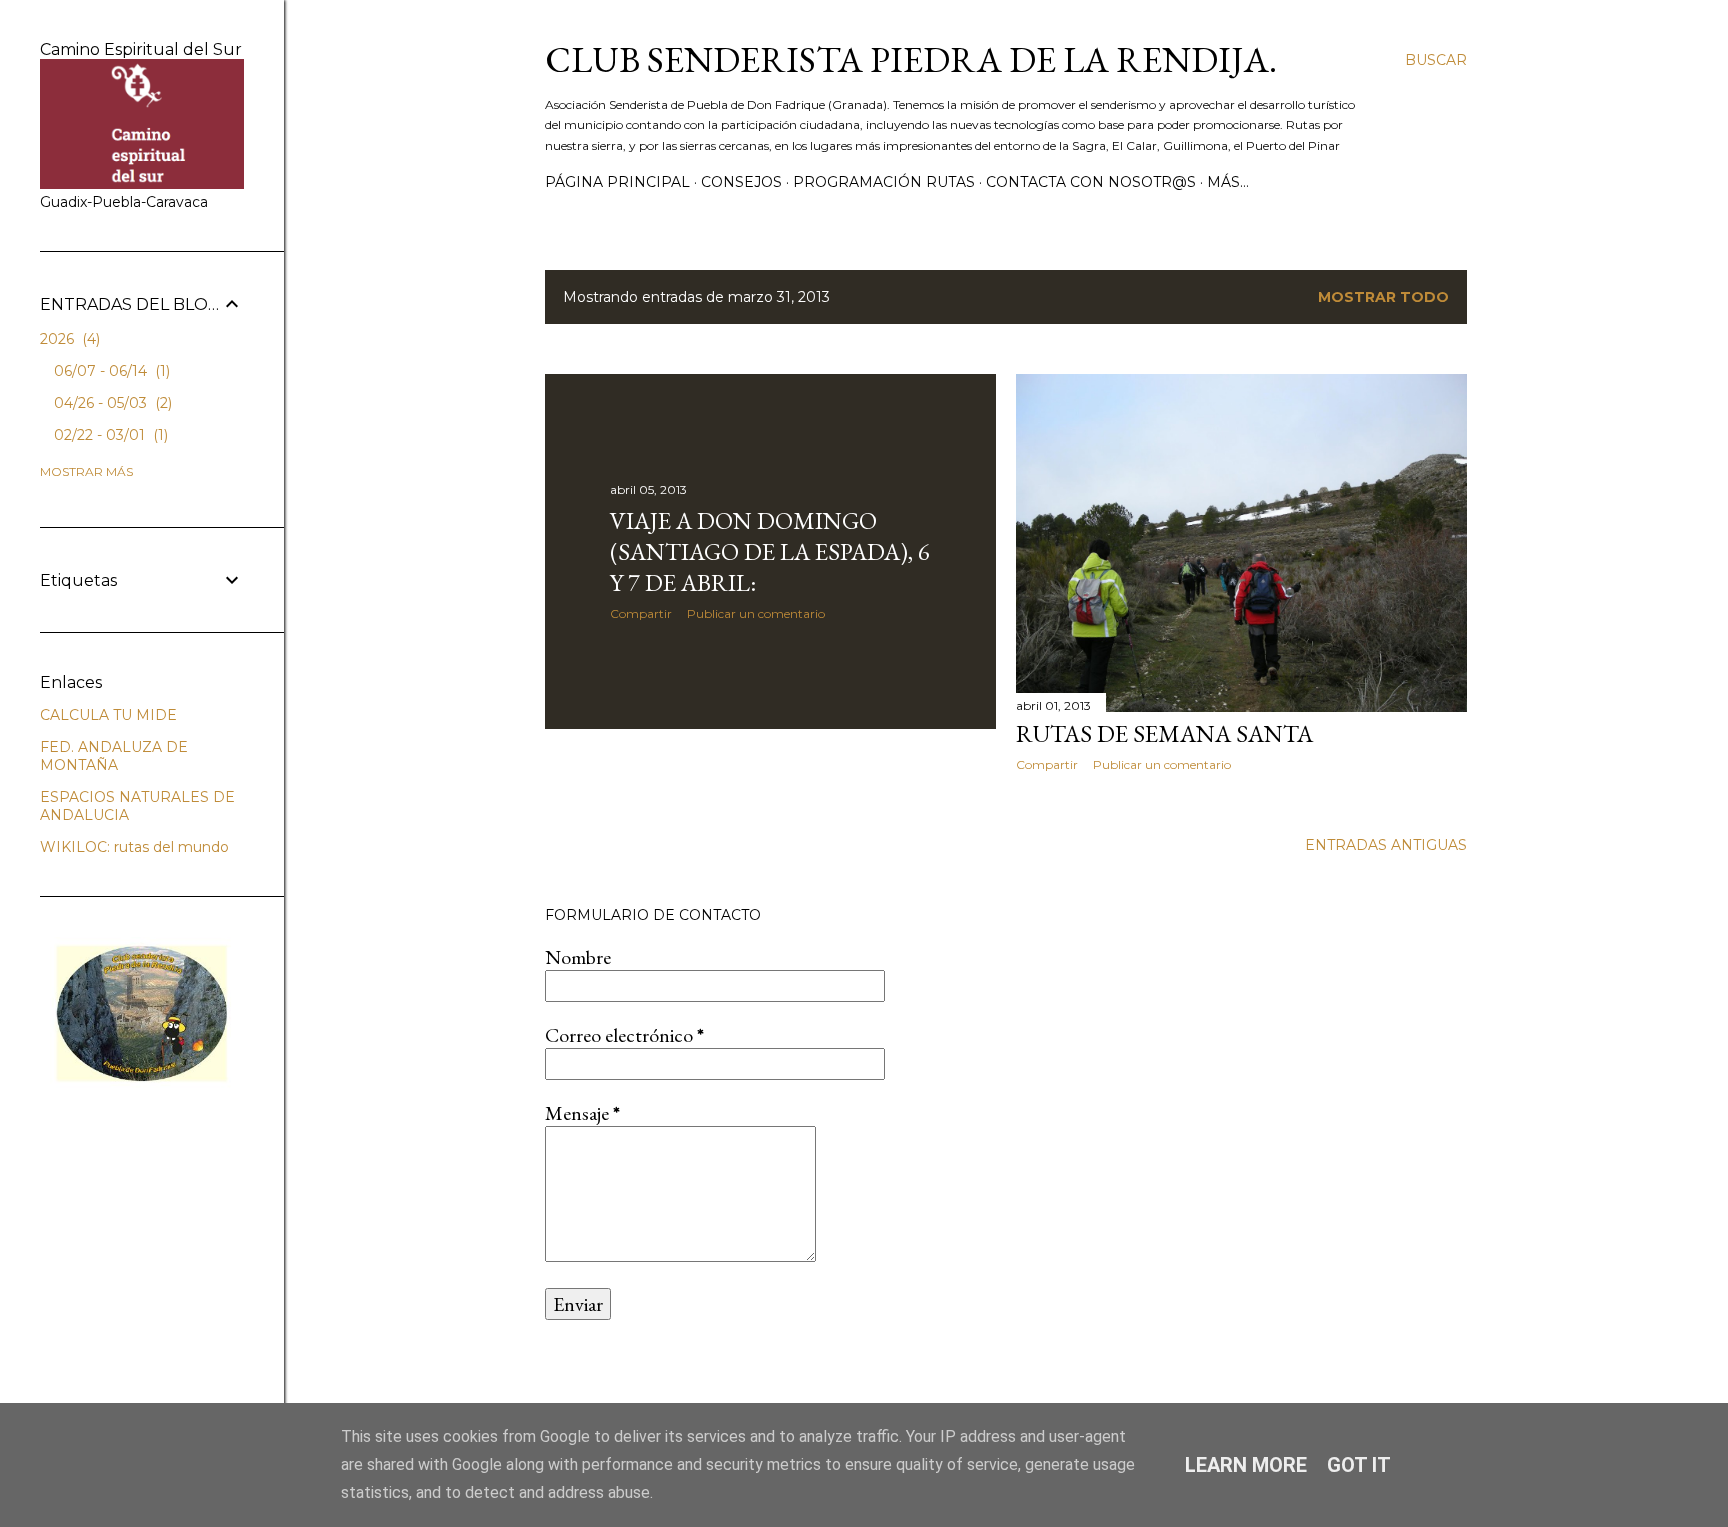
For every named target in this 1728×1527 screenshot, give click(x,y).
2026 (68, 339)
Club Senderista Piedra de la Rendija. (911, 59)
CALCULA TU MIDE (108, 715)
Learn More (1246, 1465)
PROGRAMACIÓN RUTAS (884, 182)
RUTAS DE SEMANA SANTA (1164, 733)
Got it (1359, 1465)
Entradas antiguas (1386, 845)
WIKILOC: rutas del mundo (134, 847)
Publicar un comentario (756, 613)
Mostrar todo (1383, 297)
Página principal (617, 182)
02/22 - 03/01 (109, 435)
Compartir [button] (641, 613)
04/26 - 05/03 (111, 403)
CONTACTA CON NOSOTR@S (1091, 182)
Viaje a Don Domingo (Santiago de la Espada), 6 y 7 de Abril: (770, 551)
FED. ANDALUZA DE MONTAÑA (114, 756)
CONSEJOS (741, 182)
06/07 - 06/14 (110, 371)
